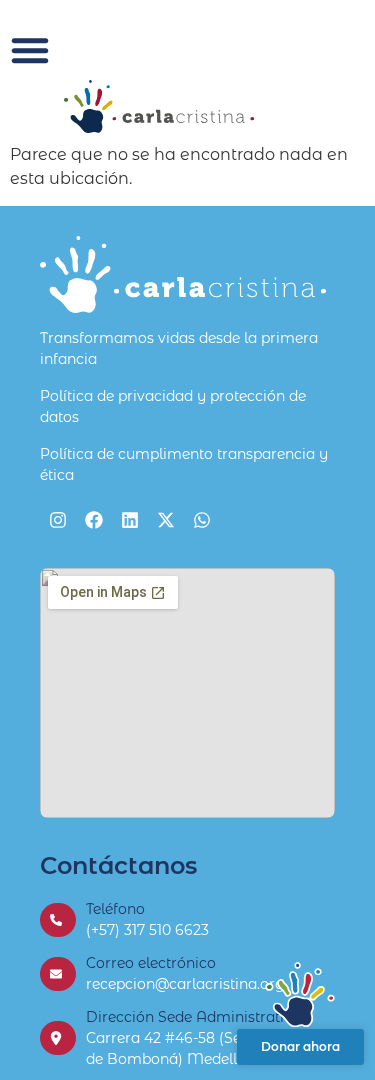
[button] (30, 50)
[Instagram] (58, 520)
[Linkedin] (130, 520)
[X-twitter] (166, 520)
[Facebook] (94, 520)
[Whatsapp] (202, 520)
